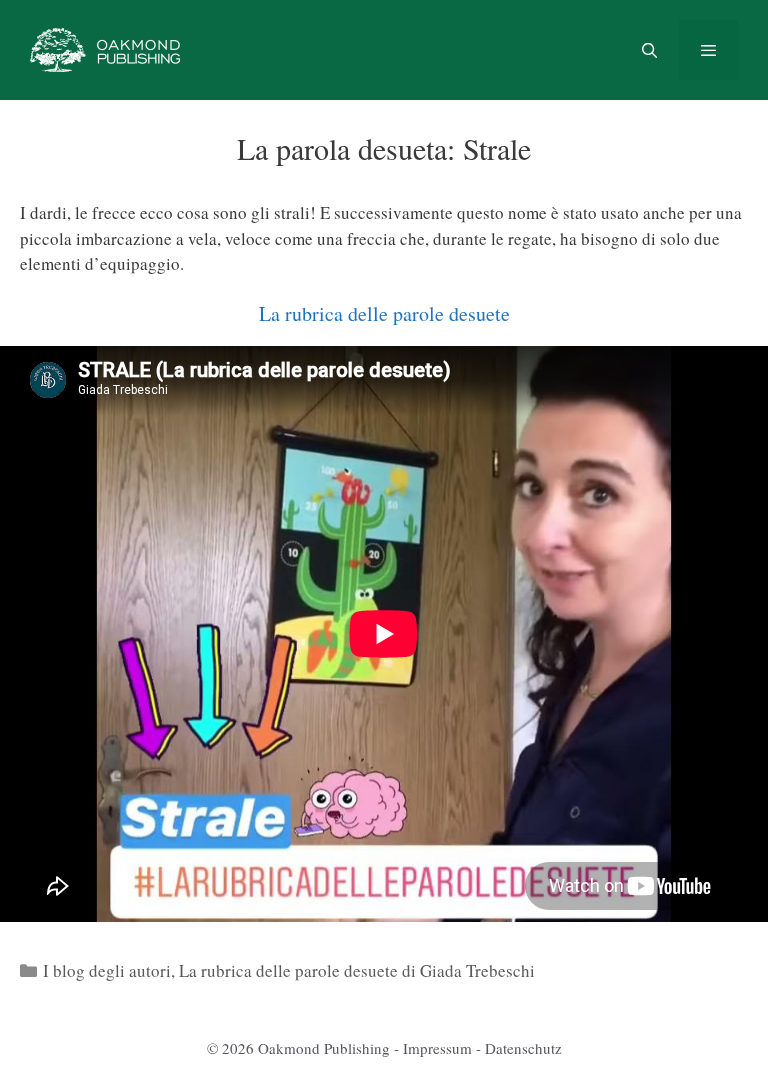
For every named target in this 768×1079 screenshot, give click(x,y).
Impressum (437, 1048)
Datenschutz (523, 1048)
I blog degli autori (107, 970)
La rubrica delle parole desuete (384, 313)
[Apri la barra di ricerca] (648, 50)
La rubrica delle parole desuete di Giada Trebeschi (357, 970)
